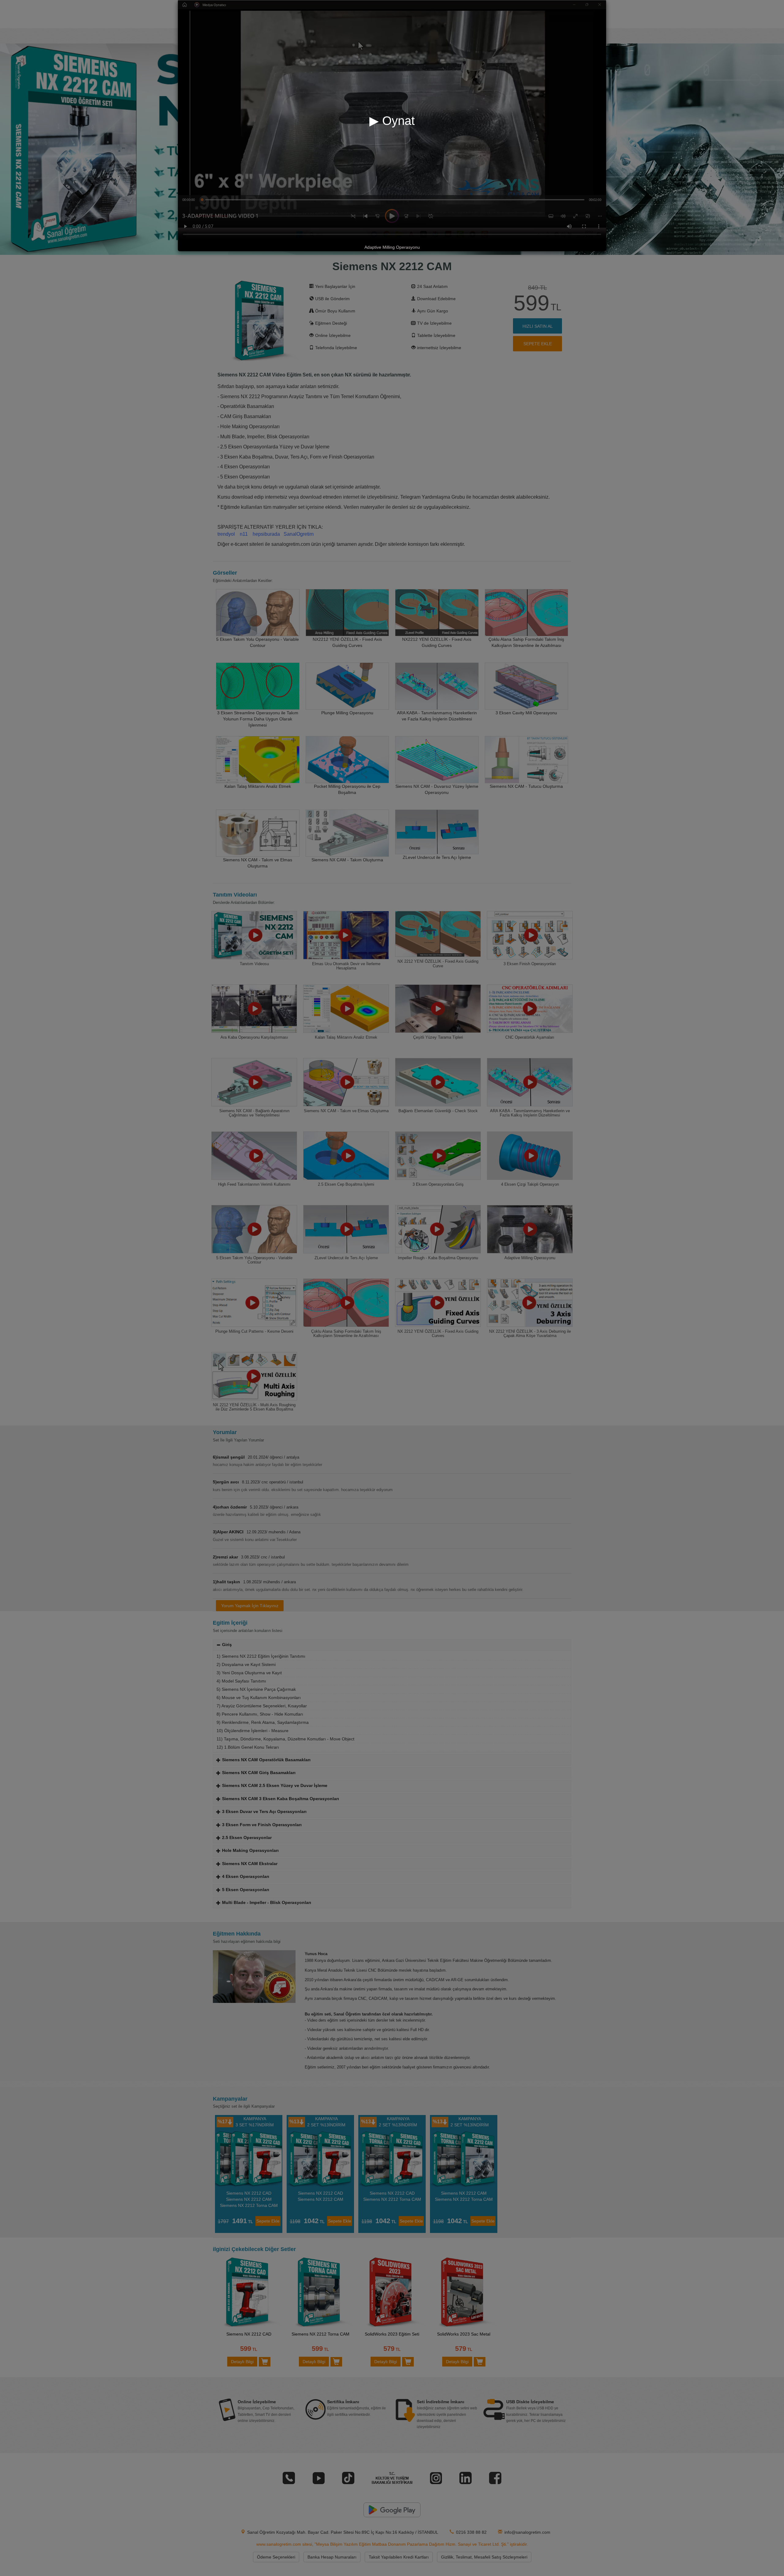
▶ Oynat (392, 121)
